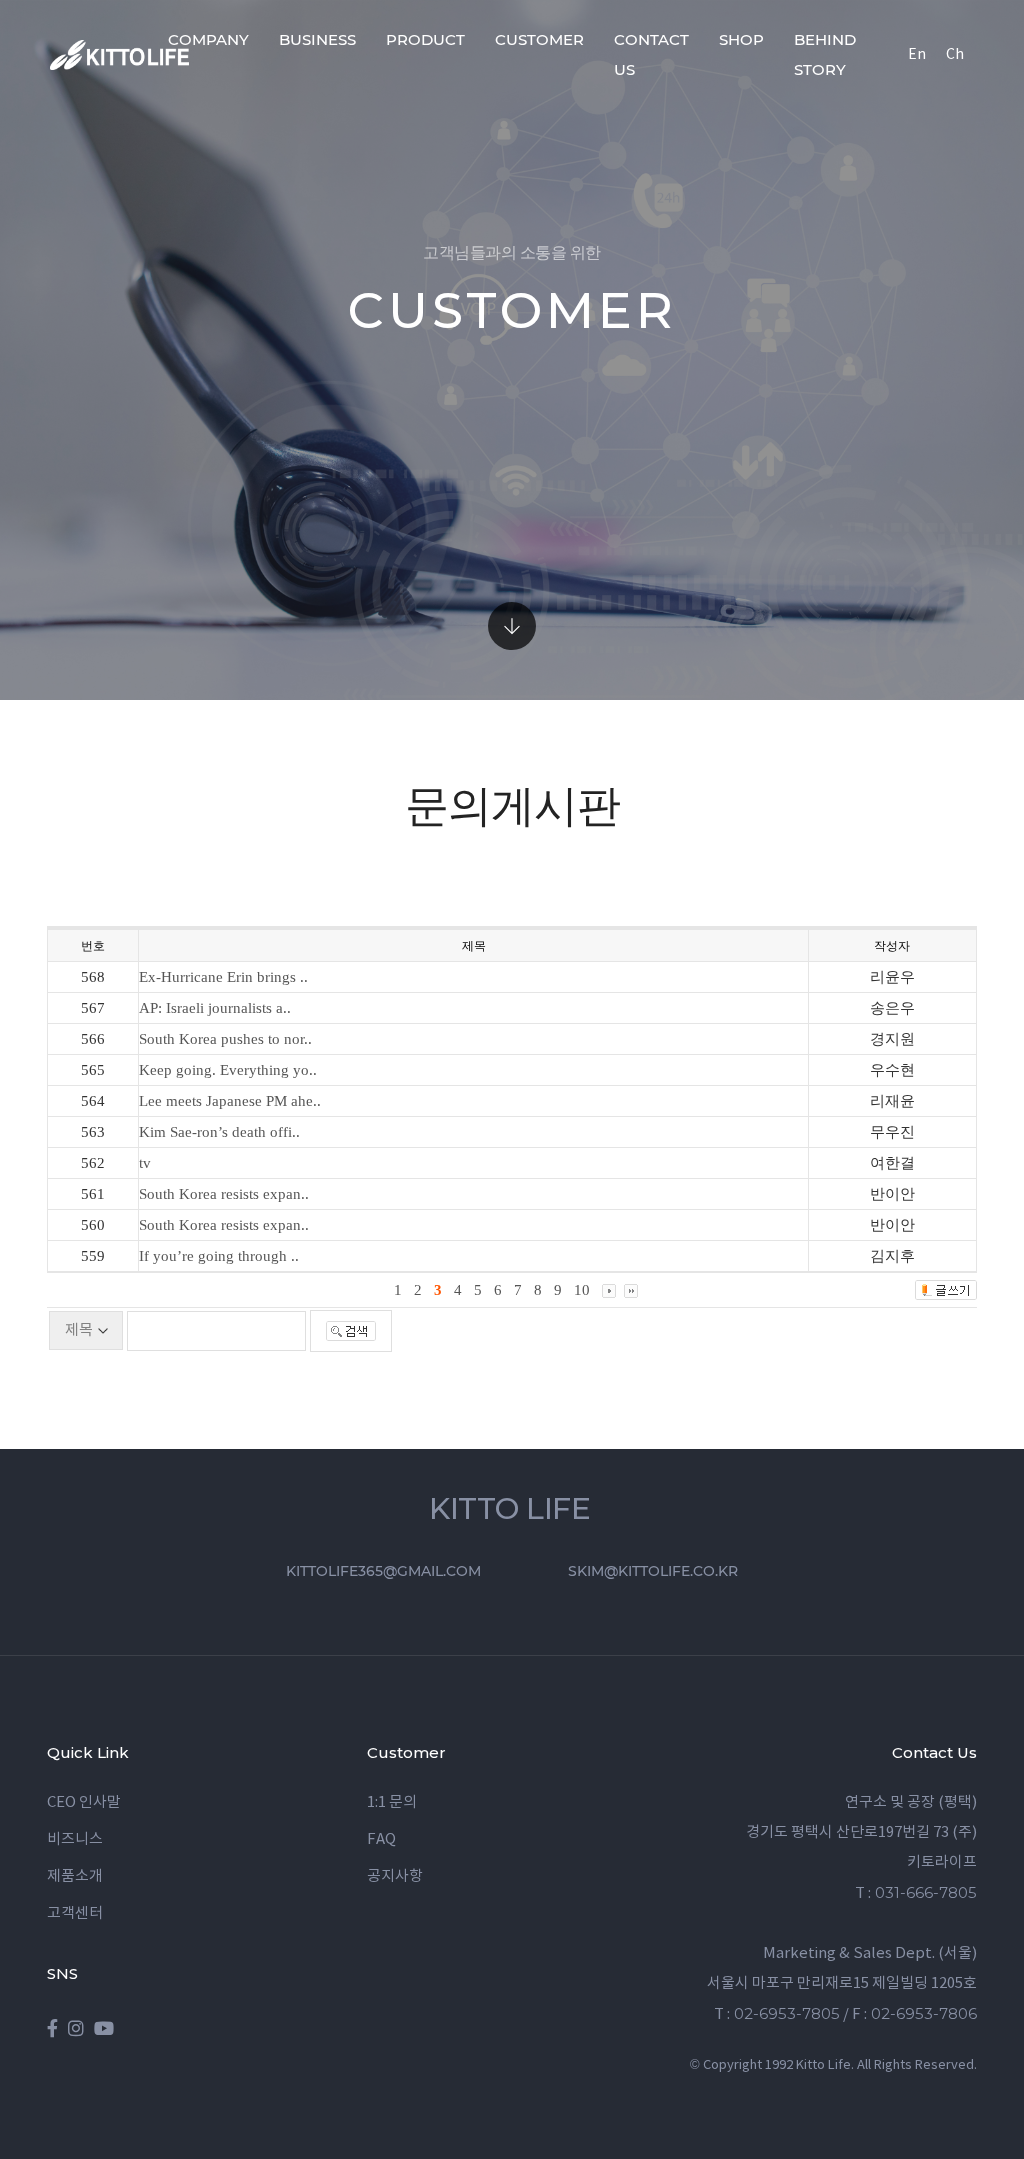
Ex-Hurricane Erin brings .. (223, 977)
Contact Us (651, 54)
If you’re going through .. (219, 1256)
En (917, 55)
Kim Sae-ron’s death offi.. (219, 1132)
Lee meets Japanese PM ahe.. (230, 1101)
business (317, 39)
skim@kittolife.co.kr (653, 1571)
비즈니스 (75, 1839)
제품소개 (75, 1876)
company (208, 39)
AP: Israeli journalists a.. (215, 1008)
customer (539, 39)
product (425, 39)
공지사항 (395, 1876)
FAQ (381, 1839)
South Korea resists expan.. (224, 1194)
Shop (741, 39)
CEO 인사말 (84, 1802)
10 (582, 1290)
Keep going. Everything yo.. (228, 1070)
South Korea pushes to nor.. (225, 1039)
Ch (955, 55)
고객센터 (75, 1913)
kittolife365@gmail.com (383, 1571)
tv (145, 1163)
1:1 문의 (392, 1802)
